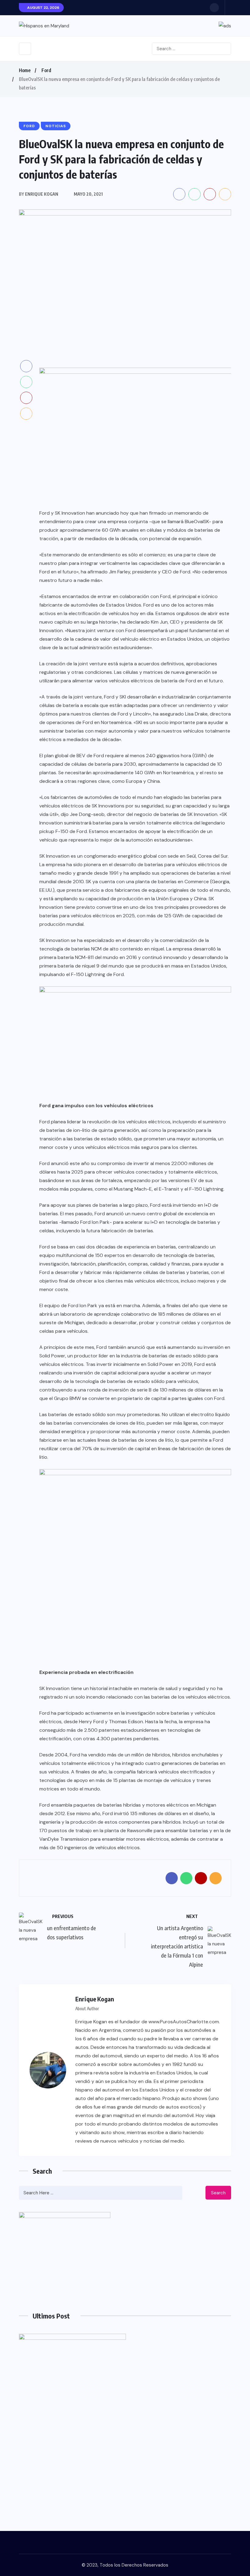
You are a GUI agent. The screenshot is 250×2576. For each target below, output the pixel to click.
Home (25, 70)
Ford (46, 70)
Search (218, 2193)
